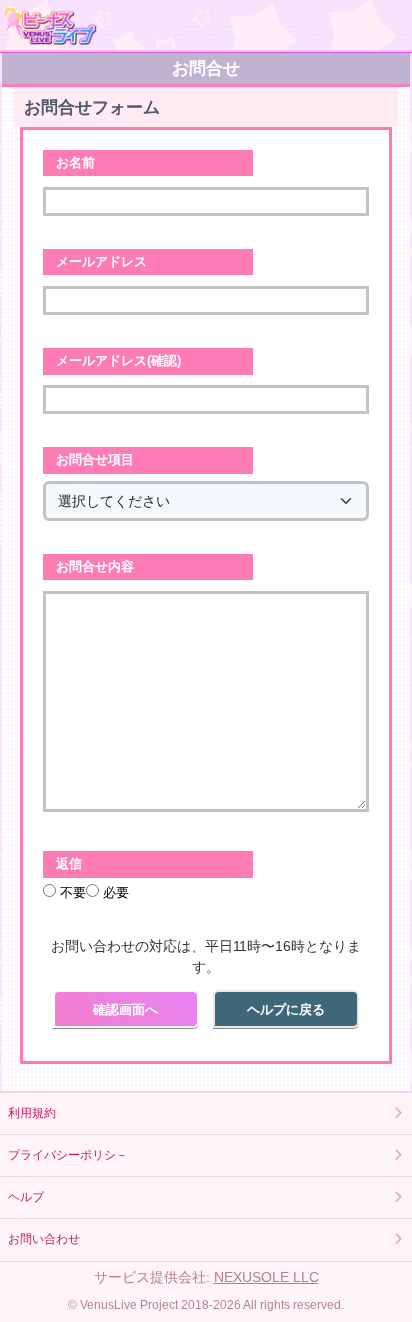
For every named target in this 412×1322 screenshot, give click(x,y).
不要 (71, 892)
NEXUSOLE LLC (266, 1277)
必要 (114, 892)
